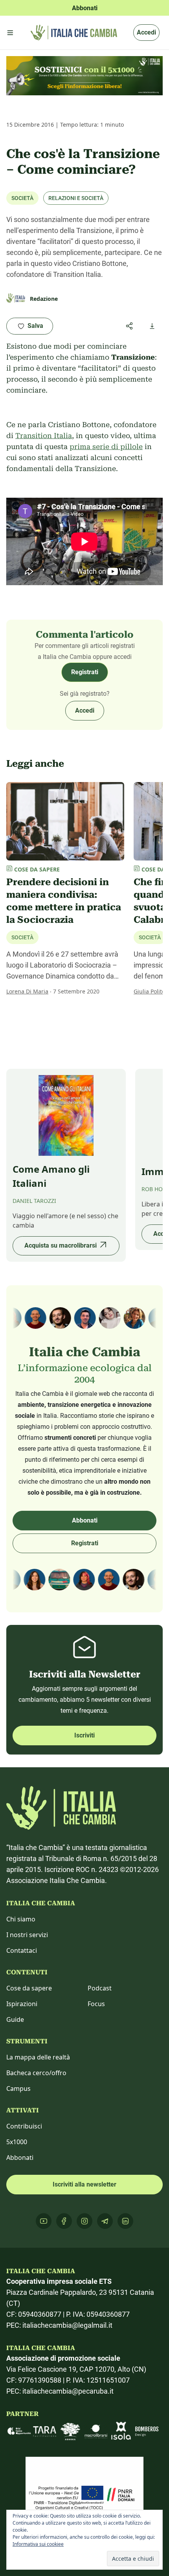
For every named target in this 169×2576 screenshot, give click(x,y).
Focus (96, 2004)
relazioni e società (76, 198)
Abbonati (85, 1520)
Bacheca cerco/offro (36, 2073)
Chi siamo (21, 1919)
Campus (18, 2088)
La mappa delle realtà (38, 2057)
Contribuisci (24, 2126)
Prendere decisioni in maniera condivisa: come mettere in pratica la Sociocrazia (64, 901)
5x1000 (17, 2142)
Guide (15, 2019)
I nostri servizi (27, 1935)
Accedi (146, 32)
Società (22, 198)
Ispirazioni (22, 2004)
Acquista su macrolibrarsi (61, 1245)
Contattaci (22, 1950)
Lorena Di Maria (27, 991)
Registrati (85, 672)
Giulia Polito (149, 991)
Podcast (100, 1988)
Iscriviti (84, 1735)
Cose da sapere (29, 1988)
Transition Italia (44, 436)
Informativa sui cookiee (38, 2544)
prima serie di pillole (106, 447)
